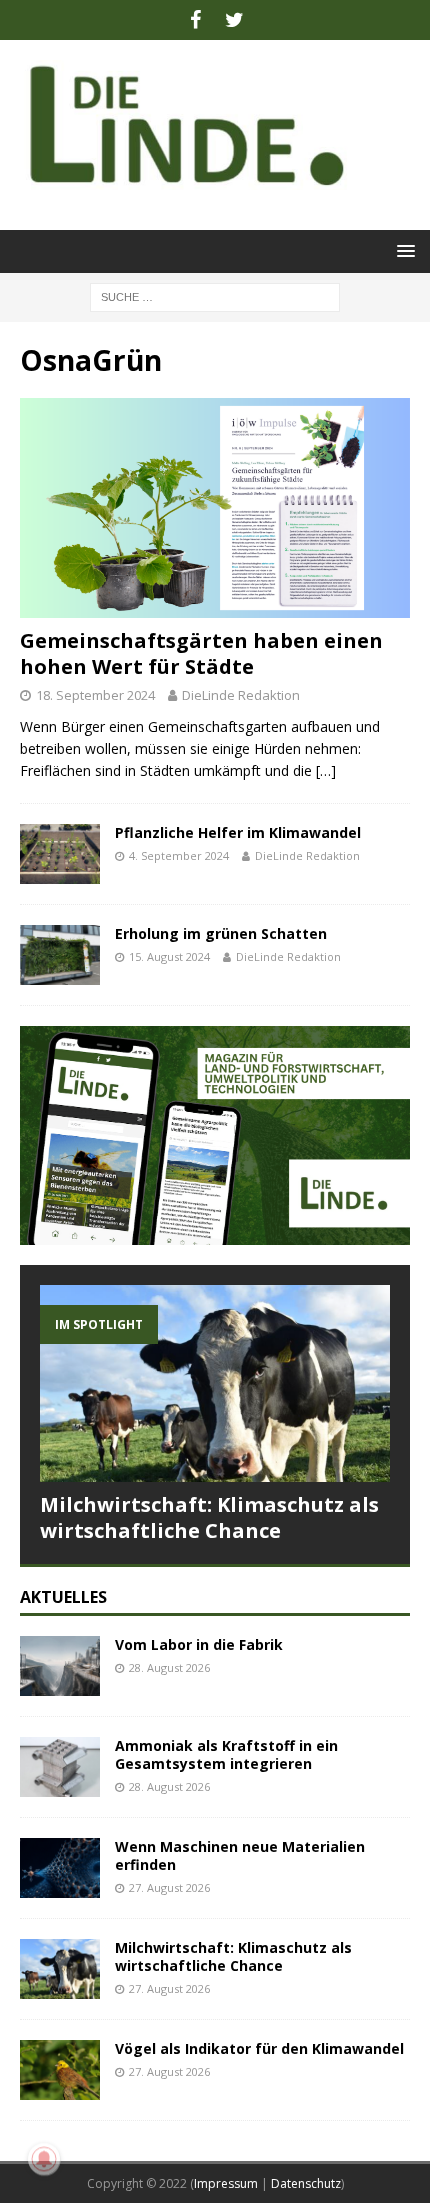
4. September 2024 (179, 855)
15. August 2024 (169, 956)
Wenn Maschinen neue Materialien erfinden (240, 1855)
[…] (326, 770)
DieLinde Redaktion (241, 695)
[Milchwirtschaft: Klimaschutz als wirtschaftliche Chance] (215, 1383)
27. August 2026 (169, 1887)
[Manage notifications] (44, 2159)
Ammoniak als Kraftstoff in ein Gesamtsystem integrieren (226, 1754)
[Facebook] (195, 20)
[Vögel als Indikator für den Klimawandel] (60, 2070)
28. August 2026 (169, 1667)
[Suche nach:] (215, 295)
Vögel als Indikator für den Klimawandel (259, 2048)
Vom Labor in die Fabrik (199, 1644)
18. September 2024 (95, 695)
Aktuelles (63, 1597)
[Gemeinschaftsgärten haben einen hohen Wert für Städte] (215, 507)
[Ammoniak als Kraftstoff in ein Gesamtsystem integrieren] (60, 1767)
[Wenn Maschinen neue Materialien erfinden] (60, 1868)
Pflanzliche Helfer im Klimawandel (238, 832)
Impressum (226, 2183)
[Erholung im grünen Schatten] (60, 955)
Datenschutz (306, 2183)
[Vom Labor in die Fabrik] (60, 1666)
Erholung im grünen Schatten (221, 933)
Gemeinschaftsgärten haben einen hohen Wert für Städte (201, 653)
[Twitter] (234, 20)
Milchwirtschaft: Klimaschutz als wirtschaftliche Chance (209, 1517)
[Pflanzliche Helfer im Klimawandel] (60, 854)
